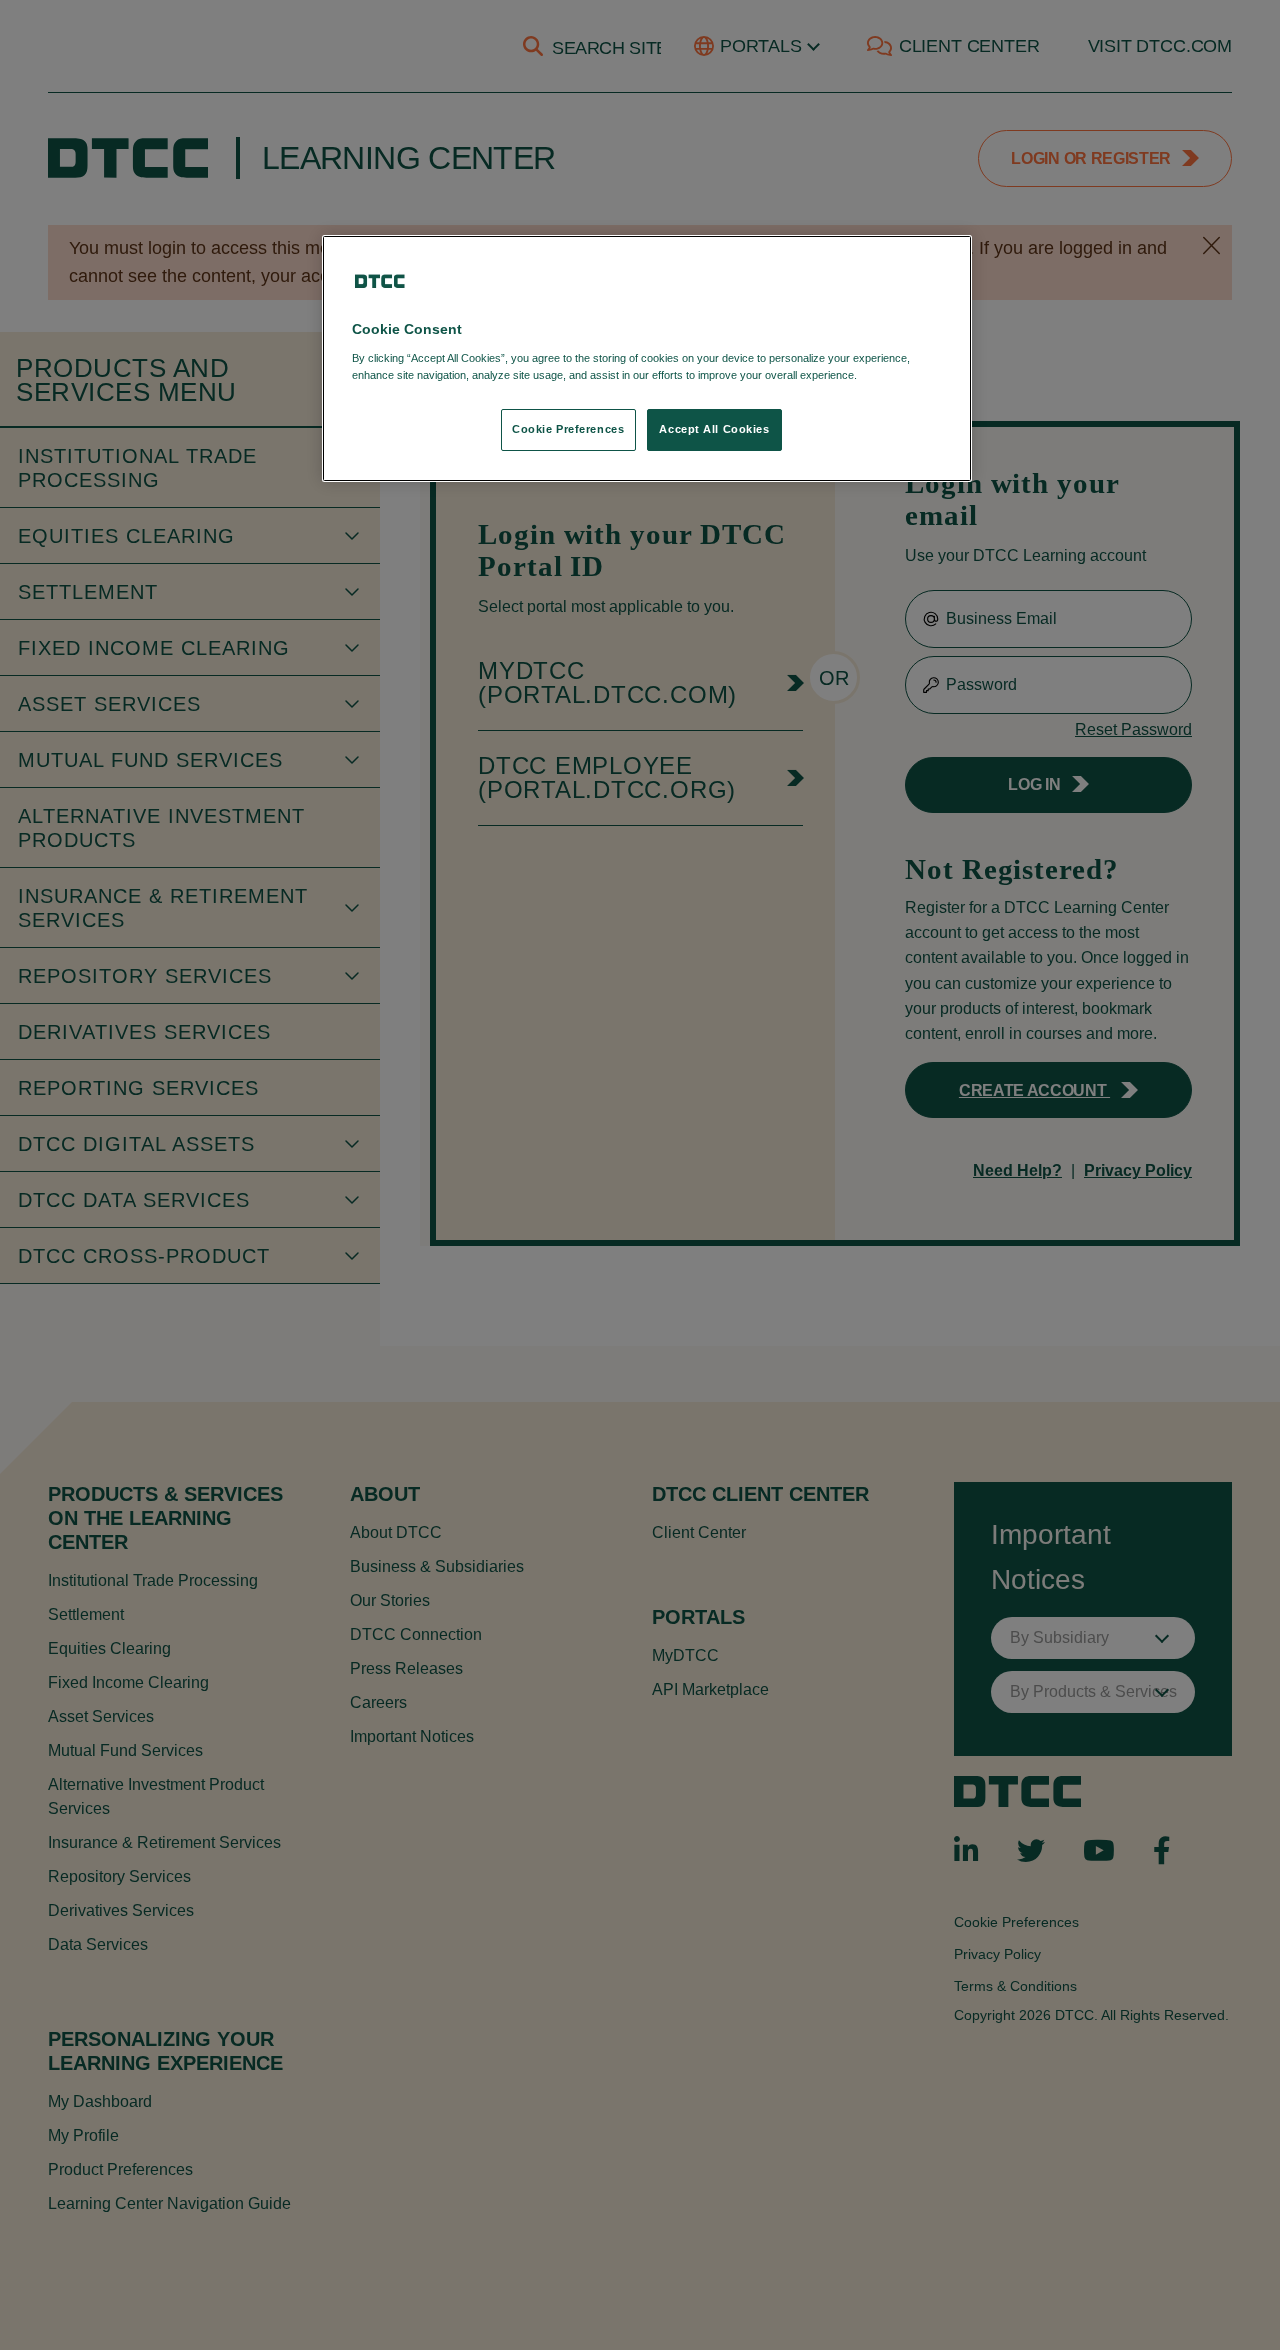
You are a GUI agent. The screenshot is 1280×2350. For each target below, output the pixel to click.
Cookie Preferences (568, 429)
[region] (647, 358)
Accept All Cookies (714, 429)
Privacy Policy (901, 375)
